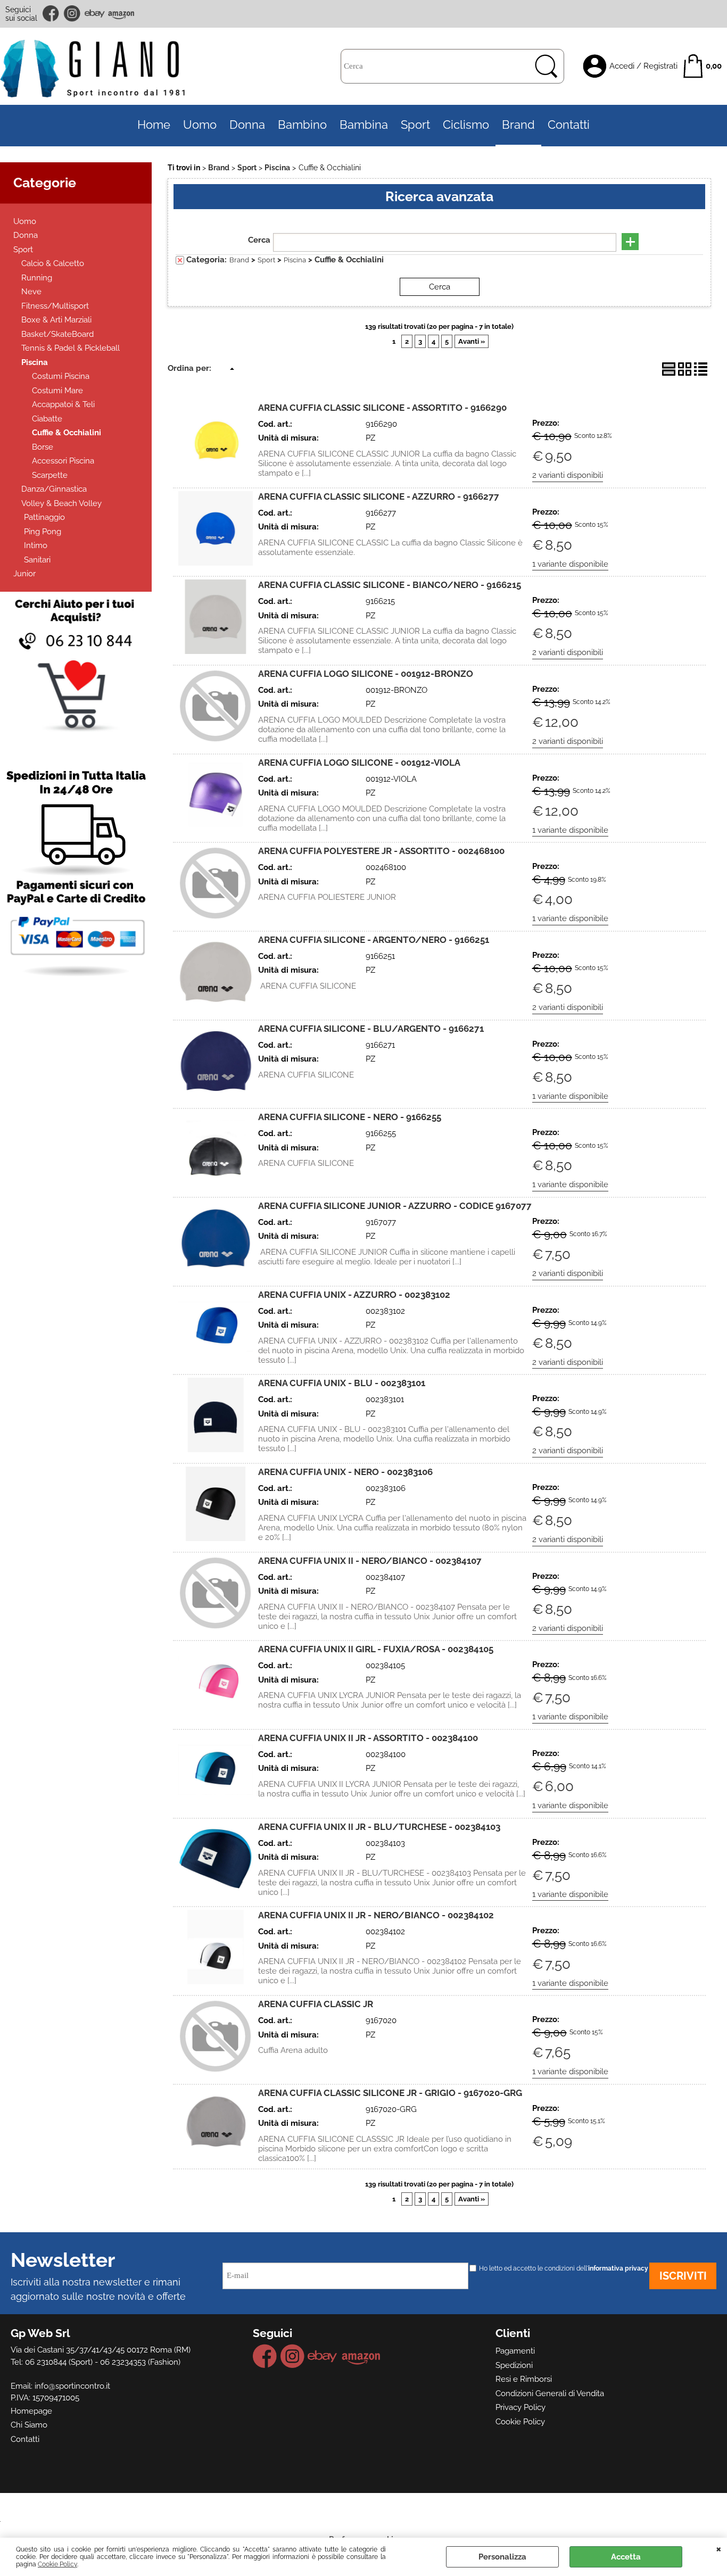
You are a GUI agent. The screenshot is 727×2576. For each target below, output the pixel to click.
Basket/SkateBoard (57, 334)
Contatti (569, 125)
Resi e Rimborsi (524, 2379)
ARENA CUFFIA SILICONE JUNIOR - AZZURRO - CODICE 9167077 (395, 1206)
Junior (24, 574)
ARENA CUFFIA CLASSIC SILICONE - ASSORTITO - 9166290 (382, 408)
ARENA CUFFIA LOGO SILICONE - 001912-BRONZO (366, 674)
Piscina (35, 362)
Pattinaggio (44, 517)
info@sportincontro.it (72, 2386)
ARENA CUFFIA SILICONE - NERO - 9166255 (350, 1117)
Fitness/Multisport (55, 306)
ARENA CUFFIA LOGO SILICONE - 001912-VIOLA (359, 763)
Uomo (200, 125)
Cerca (259, 240)
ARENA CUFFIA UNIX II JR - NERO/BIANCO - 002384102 (376, 1915)
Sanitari (37, 560)
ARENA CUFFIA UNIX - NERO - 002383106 (345, 1472)
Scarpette (50, 475)
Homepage (31, 2411)
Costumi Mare (57, 391)
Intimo (36, 545)
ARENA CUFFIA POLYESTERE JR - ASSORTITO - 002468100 (381, 851)
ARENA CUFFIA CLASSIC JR (316, 2004)
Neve (31, 292)
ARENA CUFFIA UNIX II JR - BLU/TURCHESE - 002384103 (379, 1827)
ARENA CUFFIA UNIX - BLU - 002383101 (342, 1383)
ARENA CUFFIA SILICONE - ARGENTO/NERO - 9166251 (374, 940)
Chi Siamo (29, 2425)
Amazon (121, 14)
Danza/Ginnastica (54, 489)
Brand (518, 125)
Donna (247, 125)
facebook (52, 14)
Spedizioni (514, 2365)
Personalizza (502, 2557)
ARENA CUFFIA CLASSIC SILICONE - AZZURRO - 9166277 (379, 496)
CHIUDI (719, 2548)
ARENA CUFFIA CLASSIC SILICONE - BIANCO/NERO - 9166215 (390, 585)
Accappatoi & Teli (63, 404)
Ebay (94, 14)
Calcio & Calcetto (53, 263)
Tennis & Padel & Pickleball (71, 348)
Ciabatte (47, 419)
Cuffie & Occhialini (67, 433)
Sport (415, 125)
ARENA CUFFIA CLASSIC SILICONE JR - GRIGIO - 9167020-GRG (390, 2093)
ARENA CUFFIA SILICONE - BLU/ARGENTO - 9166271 (371, 1029)
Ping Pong (43, 532)
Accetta (626, 2557)
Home (154, 125)
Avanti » (472, 341)
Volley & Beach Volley (61, 503)
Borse (43, 447)
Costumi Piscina (61, 376)
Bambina (364, 125)
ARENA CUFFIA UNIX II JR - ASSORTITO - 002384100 (368, 1738)
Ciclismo (466, 125)
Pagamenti (515, 2351)
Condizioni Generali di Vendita (550, 2393)
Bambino (302, 125)
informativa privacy (618, 2268)
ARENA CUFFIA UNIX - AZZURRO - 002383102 (354, 1295)
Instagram (72, 14)
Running (37, 278)
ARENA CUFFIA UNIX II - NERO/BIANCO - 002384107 (370, 1561)
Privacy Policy (521, 2407)
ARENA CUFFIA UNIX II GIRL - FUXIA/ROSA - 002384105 (376, 1649)
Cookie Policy (57, 2564)
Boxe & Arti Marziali (56, 320)
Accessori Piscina (63, 461)
